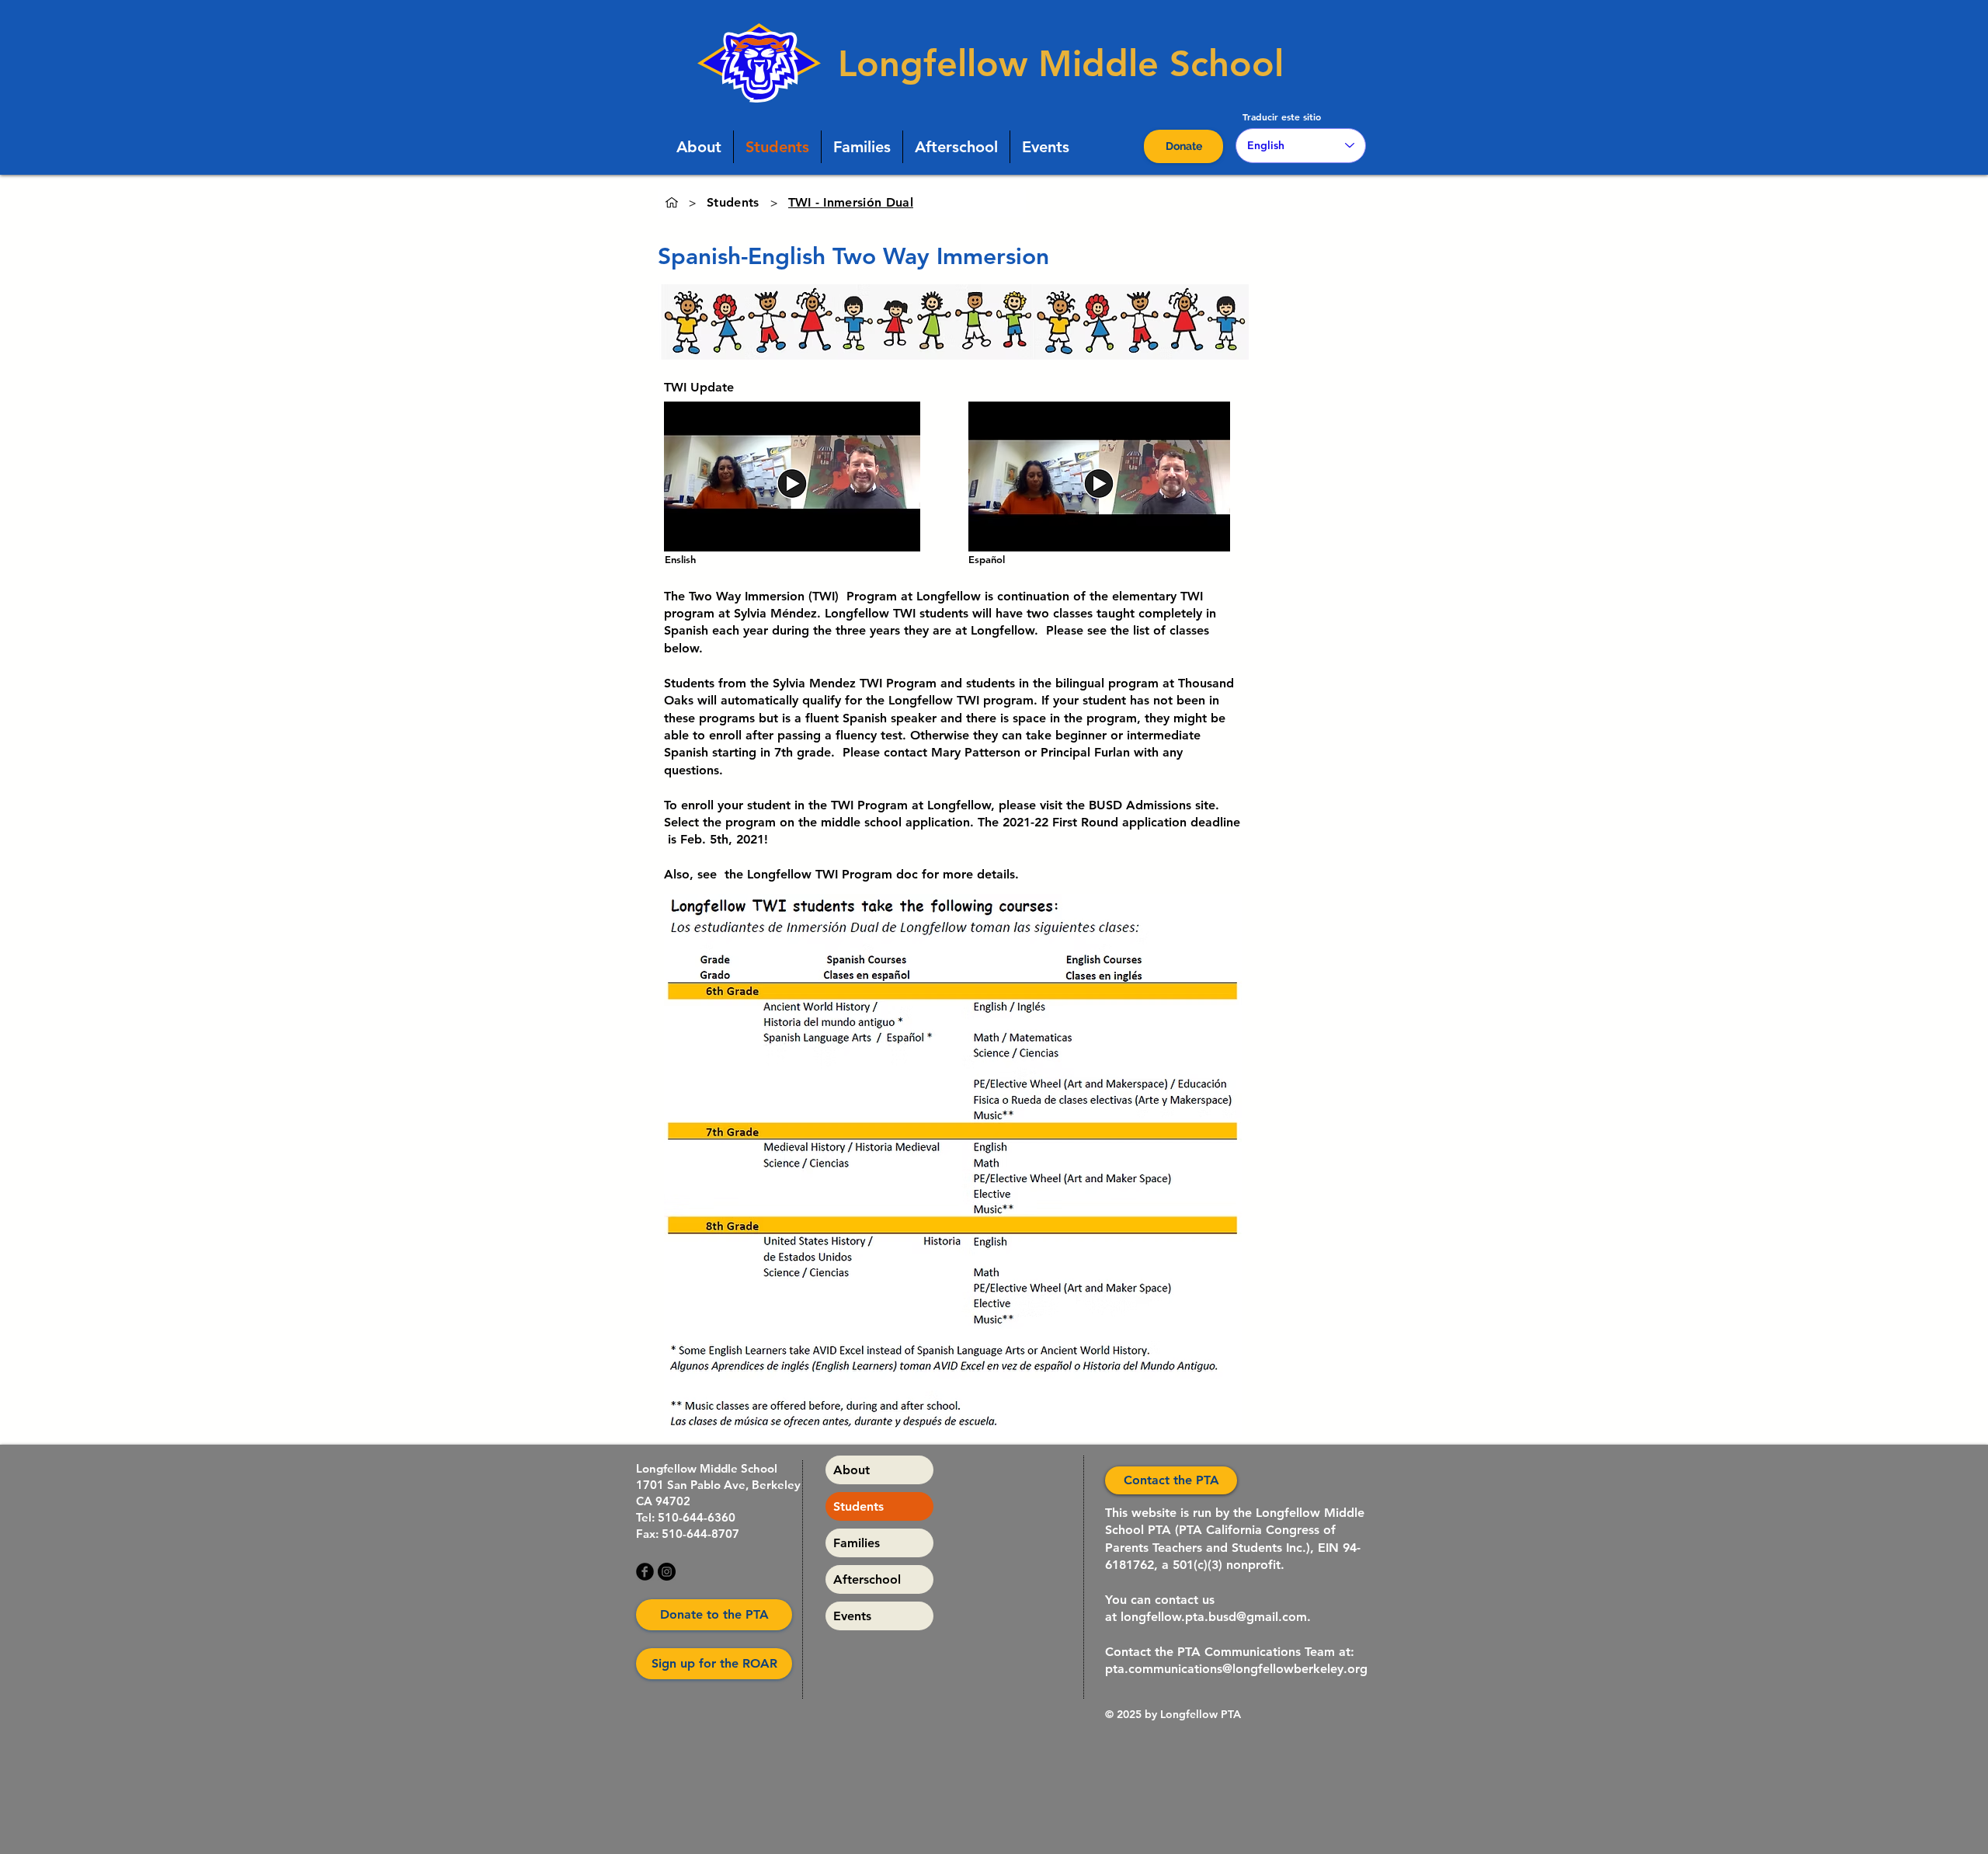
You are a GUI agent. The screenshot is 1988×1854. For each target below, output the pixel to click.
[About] (672, 203)
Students (858, 1506)
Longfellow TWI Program (820, 874)
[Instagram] (667, 1572)
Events (852, 1616)
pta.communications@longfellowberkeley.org (1236, 1669)
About (852, 1470)
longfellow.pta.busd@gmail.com (1214, 1617)
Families (857, 1543)
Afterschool (867, 1579)
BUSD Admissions (1140, 805)
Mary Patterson (976, 752)
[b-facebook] (645, 1572)
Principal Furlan (1085, 752)
